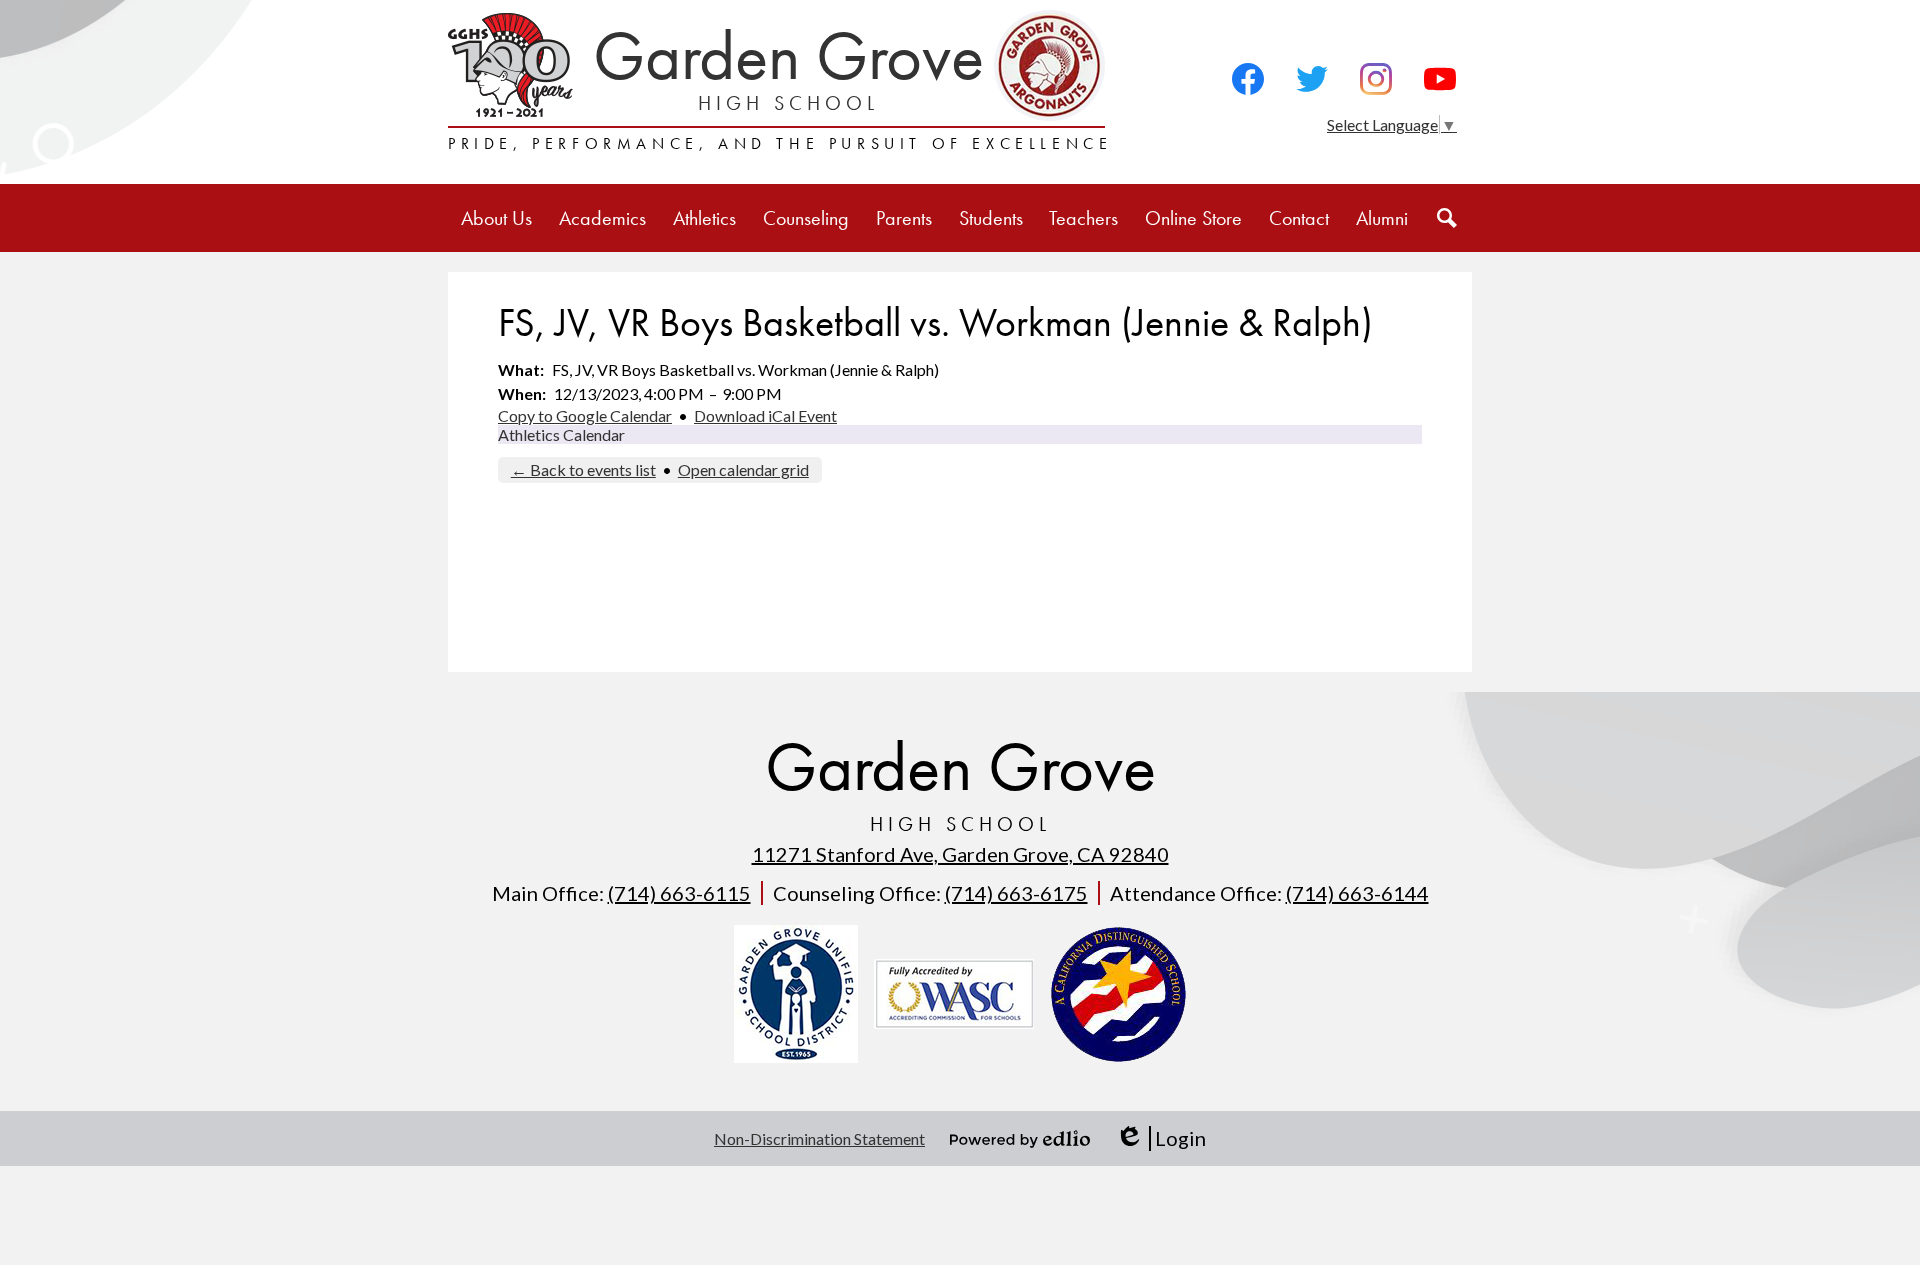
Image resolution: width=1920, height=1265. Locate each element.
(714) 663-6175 (1016, 893)
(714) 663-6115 (679, 893)
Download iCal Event (765, 415)
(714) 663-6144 (1357, 893)
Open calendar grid (743, 469)
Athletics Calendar (561, 434)
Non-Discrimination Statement (819, 1138)
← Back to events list (583, 469)
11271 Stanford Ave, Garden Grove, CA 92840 (960, 854)
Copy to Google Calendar (585, 415)
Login (1160, 1138)
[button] (496, 218)
